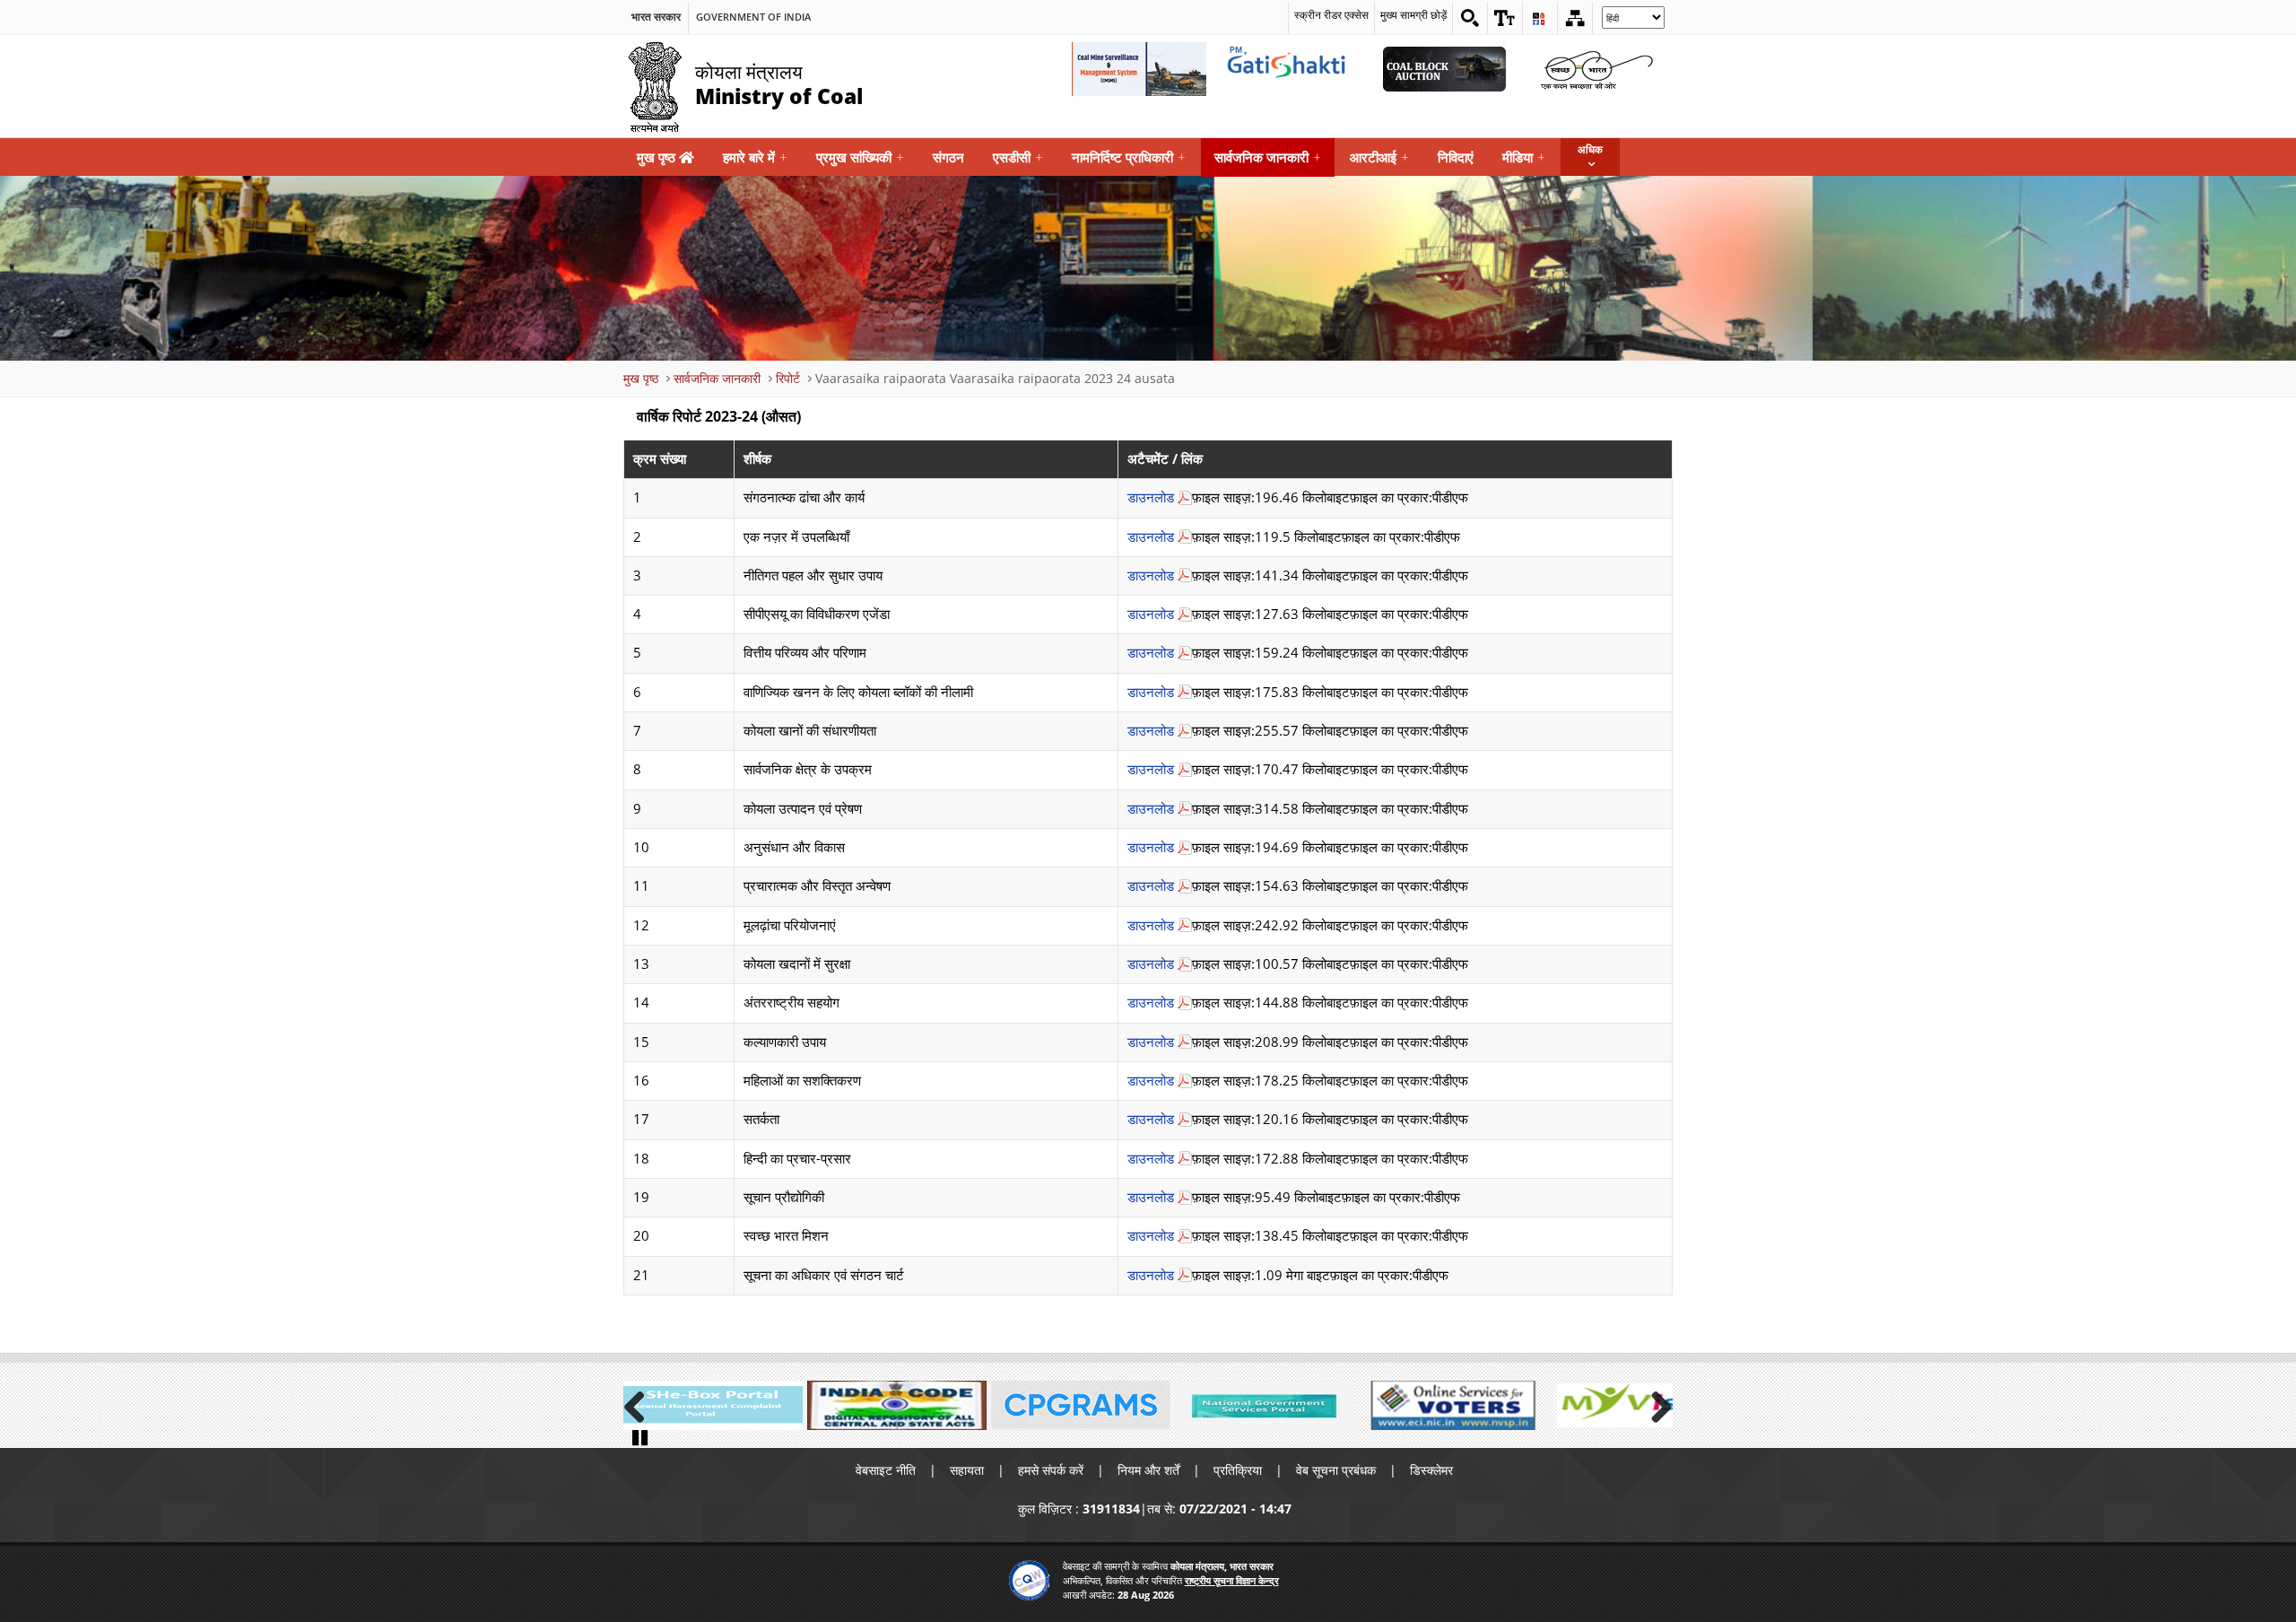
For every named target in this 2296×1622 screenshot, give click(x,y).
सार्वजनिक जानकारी (1268, 157)
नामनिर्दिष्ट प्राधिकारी (1129, 157)
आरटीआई (1379, 157)
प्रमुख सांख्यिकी (860, 157)
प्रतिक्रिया (1238, 1470)
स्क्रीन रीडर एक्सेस (1331, 15)
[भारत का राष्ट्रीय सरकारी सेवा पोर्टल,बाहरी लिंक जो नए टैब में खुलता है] (1265, 1405)
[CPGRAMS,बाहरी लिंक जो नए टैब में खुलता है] (1081, 1405)
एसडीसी (1018, 157)
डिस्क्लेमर (1431, 1470)
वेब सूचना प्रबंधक (1336, 1470)
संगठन (948, 157)
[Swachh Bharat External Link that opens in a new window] (1596, 69)
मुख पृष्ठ (658, 157)
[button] (1505, 18)
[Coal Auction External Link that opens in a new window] (1444, 69)
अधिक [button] (1590, 149)
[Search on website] (1470, 18)
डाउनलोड (1151, 497)
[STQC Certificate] (1029, 1580)
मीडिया (1524, 157)
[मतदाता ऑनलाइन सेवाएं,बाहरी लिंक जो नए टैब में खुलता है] (1448, 1405)
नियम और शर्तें (1148, 1470)
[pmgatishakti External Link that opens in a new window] (1291, 69)
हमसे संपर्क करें (1051, 1470)
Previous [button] (641, 1404)
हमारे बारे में (755, 157)
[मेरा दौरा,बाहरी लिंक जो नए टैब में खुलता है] (1632, 1405)
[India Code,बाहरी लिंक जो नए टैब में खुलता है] (897, 1405)
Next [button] (1655, 1404)
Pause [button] (641, 1436)
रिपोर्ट (788, 378)
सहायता (967, 1470)
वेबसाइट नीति (886, 1470)
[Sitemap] (1575, 18)
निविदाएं (1456, 157)
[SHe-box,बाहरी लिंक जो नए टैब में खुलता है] (713, 1405)
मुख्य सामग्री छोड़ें (1413, 15)
